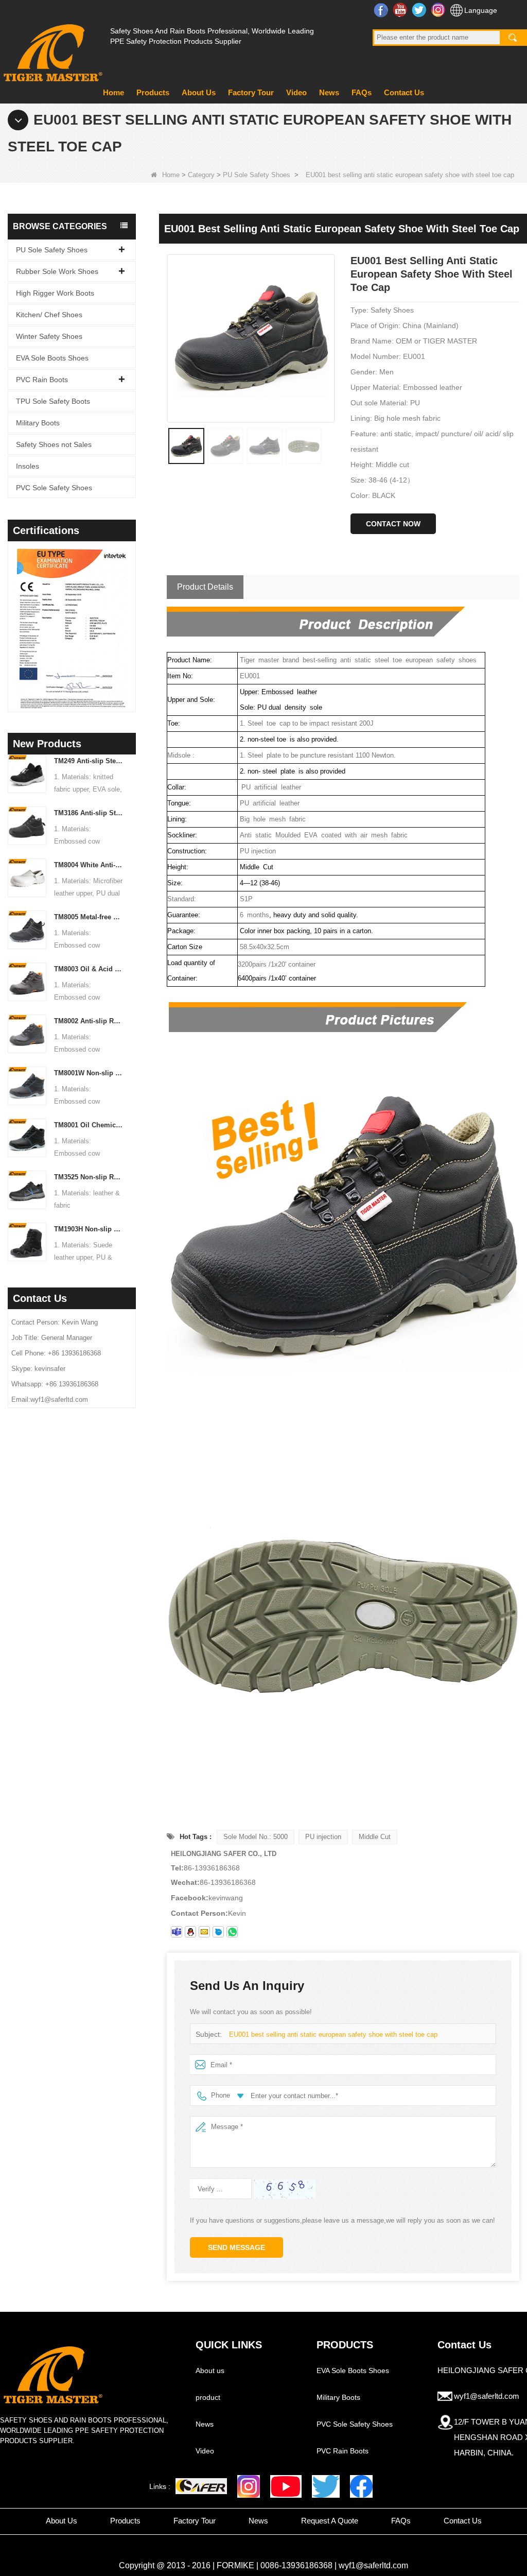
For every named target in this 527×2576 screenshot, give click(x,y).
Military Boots (38, 423)
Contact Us (404, 92)
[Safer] (201, 2486)
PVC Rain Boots (42, 380)
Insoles (28, 466)
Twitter (420, 10)
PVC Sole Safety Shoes (54, 488)
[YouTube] (286, 2486)
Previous (12, 616)
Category (201, 175)
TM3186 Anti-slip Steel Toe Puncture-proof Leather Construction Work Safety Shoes (89, 813)
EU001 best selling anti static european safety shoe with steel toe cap (333, 2034)
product (208, 2397)
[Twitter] (326, 2486)
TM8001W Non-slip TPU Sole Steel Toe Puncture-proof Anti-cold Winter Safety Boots (89, 1073)
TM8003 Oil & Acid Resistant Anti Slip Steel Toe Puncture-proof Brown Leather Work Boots (89, 969)
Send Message (236, 2247)
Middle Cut (375, 1837)
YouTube (401, 10)
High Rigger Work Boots (55, 293)
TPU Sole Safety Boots (53, 401)
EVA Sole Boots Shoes (52, 358)
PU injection (323, 1837)
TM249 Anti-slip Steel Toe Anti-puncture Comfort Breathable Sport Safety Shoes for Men (89, 761)
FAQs (362, 92)
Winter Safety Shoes (49, 336)
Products (153, 92)
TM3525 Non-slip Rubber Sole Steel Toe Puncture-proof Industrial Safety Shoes (89, 1177)
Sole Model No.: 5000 (256, 1837)
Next (132, 616)
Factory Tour (251, 92)
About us (210, 2371)
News (329, 92)
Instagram (439, 10)
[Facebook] (361, 2486)
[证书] (84, 629)
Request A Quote (330, 2521)
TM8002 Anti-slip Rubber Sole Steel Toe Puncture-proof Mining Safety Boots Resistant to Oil (89, 1021)
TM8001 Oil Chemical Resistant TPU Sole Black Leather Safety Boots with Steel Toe (89, 1125)
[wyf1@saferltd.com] (204, 1932)
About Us (199, 92)
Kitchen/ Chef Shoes (49, 315)
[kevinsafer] (177, 1932)
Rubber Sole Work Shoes (57, 271)
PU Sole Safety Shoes (257, 175)
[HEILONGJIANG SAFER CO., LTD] (51, 49)
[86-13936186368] (232, 1932)
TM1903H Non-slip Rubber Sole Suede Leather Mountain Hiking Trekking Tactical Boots (89, 1229)
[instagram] (249, 2486)
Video (296, 92)
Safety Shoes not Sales (54, 444)
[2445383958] (190, 1932)
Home (113, 92)
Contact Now (393, 524)
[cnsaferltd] (218, 1932)
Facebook (382, 10)
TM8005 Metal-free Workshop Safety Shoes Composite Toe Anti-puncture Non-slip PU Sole (89, 917)
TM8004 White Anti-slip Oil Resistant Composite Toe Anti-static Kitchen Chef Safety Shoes (89, 865)
